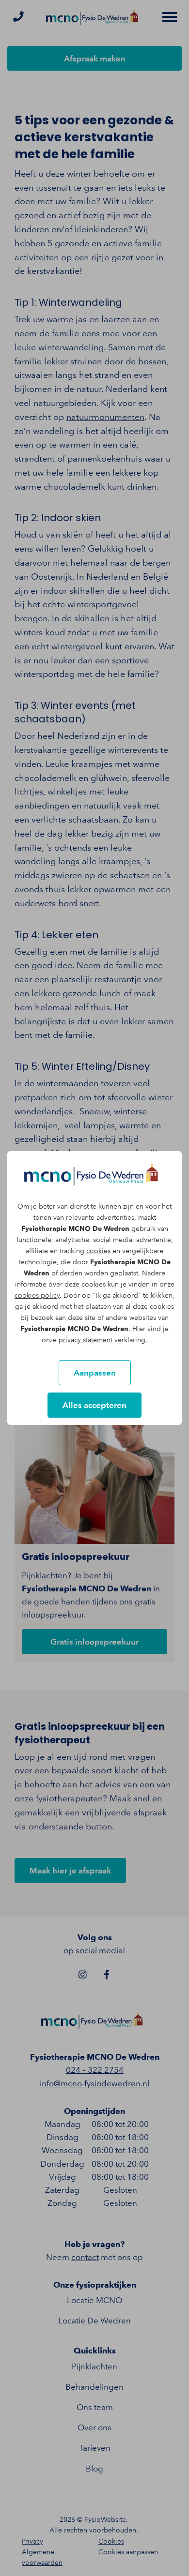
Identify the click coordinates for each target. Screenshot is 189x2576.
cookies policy (37, 1295)
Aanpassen (95, 1373)
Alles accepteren (94, 1405)
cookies (98, 1251)
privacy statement (86, 1340)
